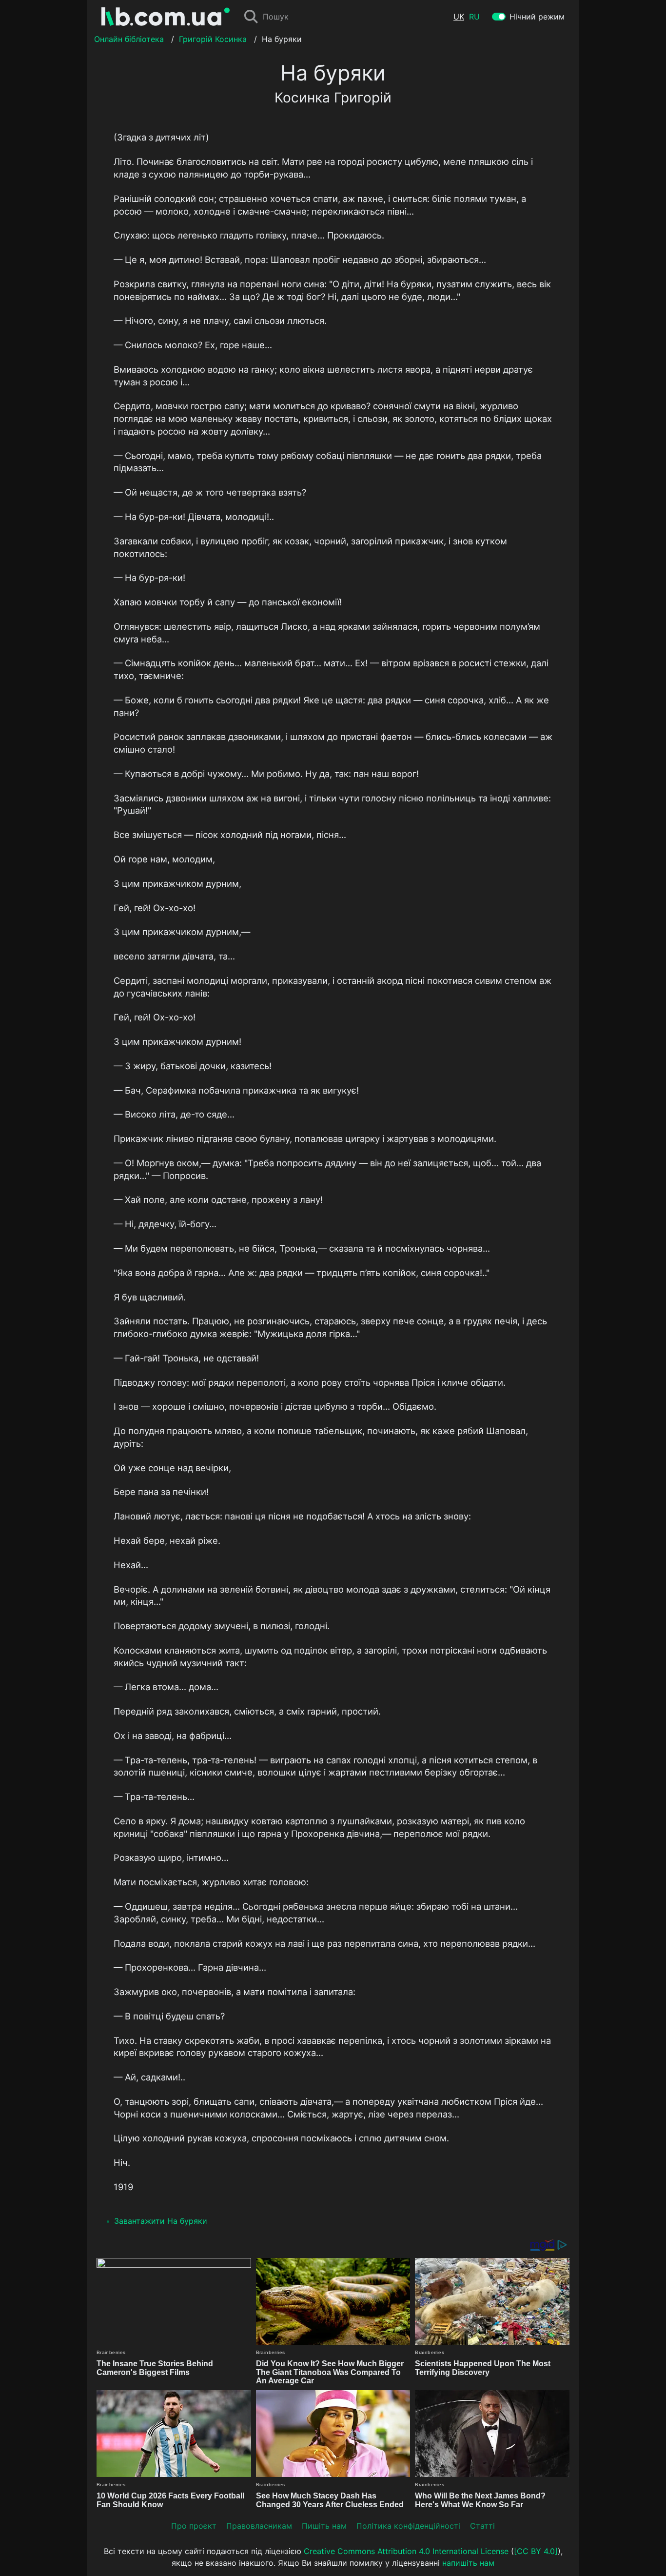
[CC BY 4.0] (536, 2551)
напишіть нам (468, 2563)
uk (459, 17)
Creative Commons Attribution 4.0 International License (406, 2551)
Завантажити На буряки (161, 2221)
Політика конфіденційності (408, 2526)
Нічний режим (537, 17)
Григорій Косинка (213, 39)
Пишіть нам (324, 2526)
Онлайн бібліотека (129, 39)
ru (474, 17)
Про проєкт (194, 2526)
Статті (482, 2526)
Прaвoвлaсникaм (259, 2526)
